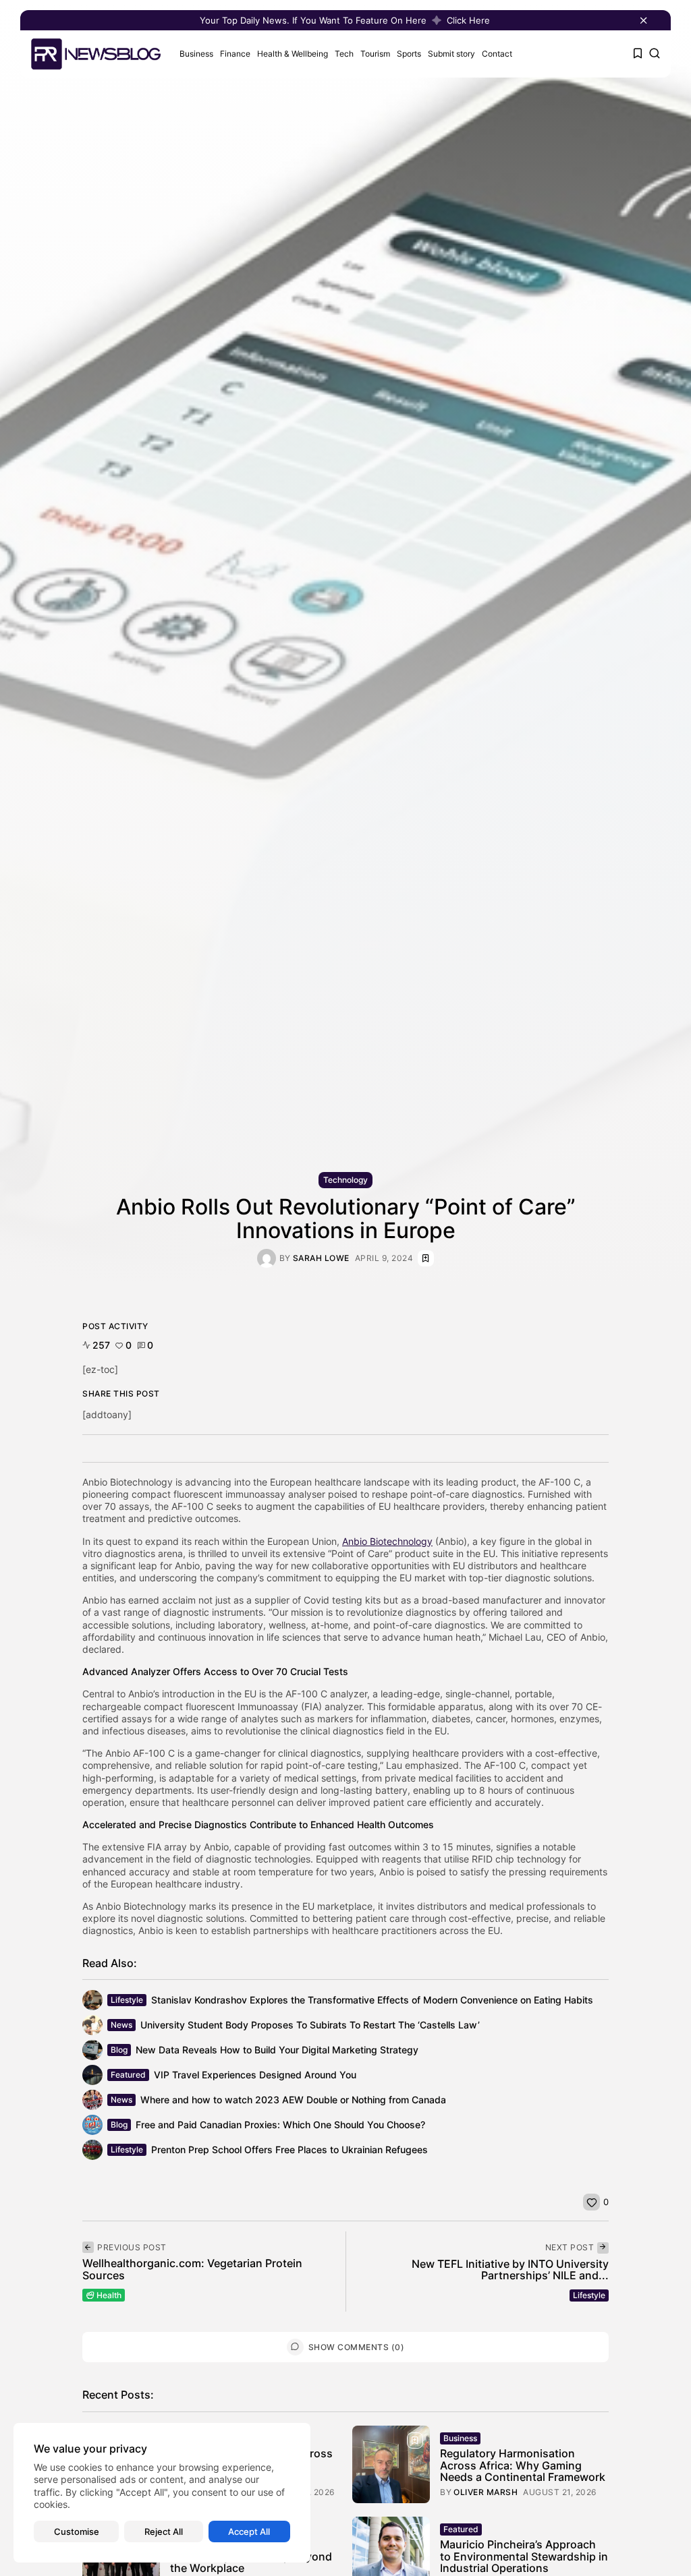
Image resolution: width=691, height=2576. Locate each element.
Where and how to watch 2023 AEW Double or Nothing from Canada (293, 2100)
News (121, 2025)
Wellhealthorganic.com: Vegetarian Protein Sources (192, 2269)
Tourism (375, 54)
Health (109, 2295)
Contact (497, 54)
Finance (235, 54)
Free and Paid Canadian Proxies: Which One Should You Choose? (280, 2125)
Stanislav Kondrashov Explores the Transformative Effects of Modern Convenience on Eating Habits (372, 2000)
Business (196, 54)
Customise (77, 2531)
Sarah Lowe (321, 1258)
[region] (162, 2493)
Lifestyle (127, 2000)
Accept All (249, 2531)
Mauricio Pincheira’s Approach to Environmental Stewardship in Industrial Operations (524, 2556)
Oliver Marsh (486, 2492)
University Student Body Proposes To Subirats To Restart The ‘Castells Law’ (310, 2025)
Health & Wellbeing (293, 54)
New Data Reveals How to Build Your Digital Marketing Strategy (277, 2050)
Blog (119, 2050)
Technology (345, 1180)
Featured (128, 2075)
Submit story (451, 54)
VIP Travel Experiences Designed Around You (255, 2075)
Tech (344, 54)
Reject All (164, 2531)
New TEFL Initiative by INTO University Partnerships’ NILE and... (510, 2270)
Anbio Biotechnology (387, 1541)
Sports (409, 54)
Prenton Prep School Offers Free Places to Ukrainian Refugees (289, 2149)
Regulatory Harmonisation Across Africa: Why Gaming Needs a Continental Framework (523, 2465)
